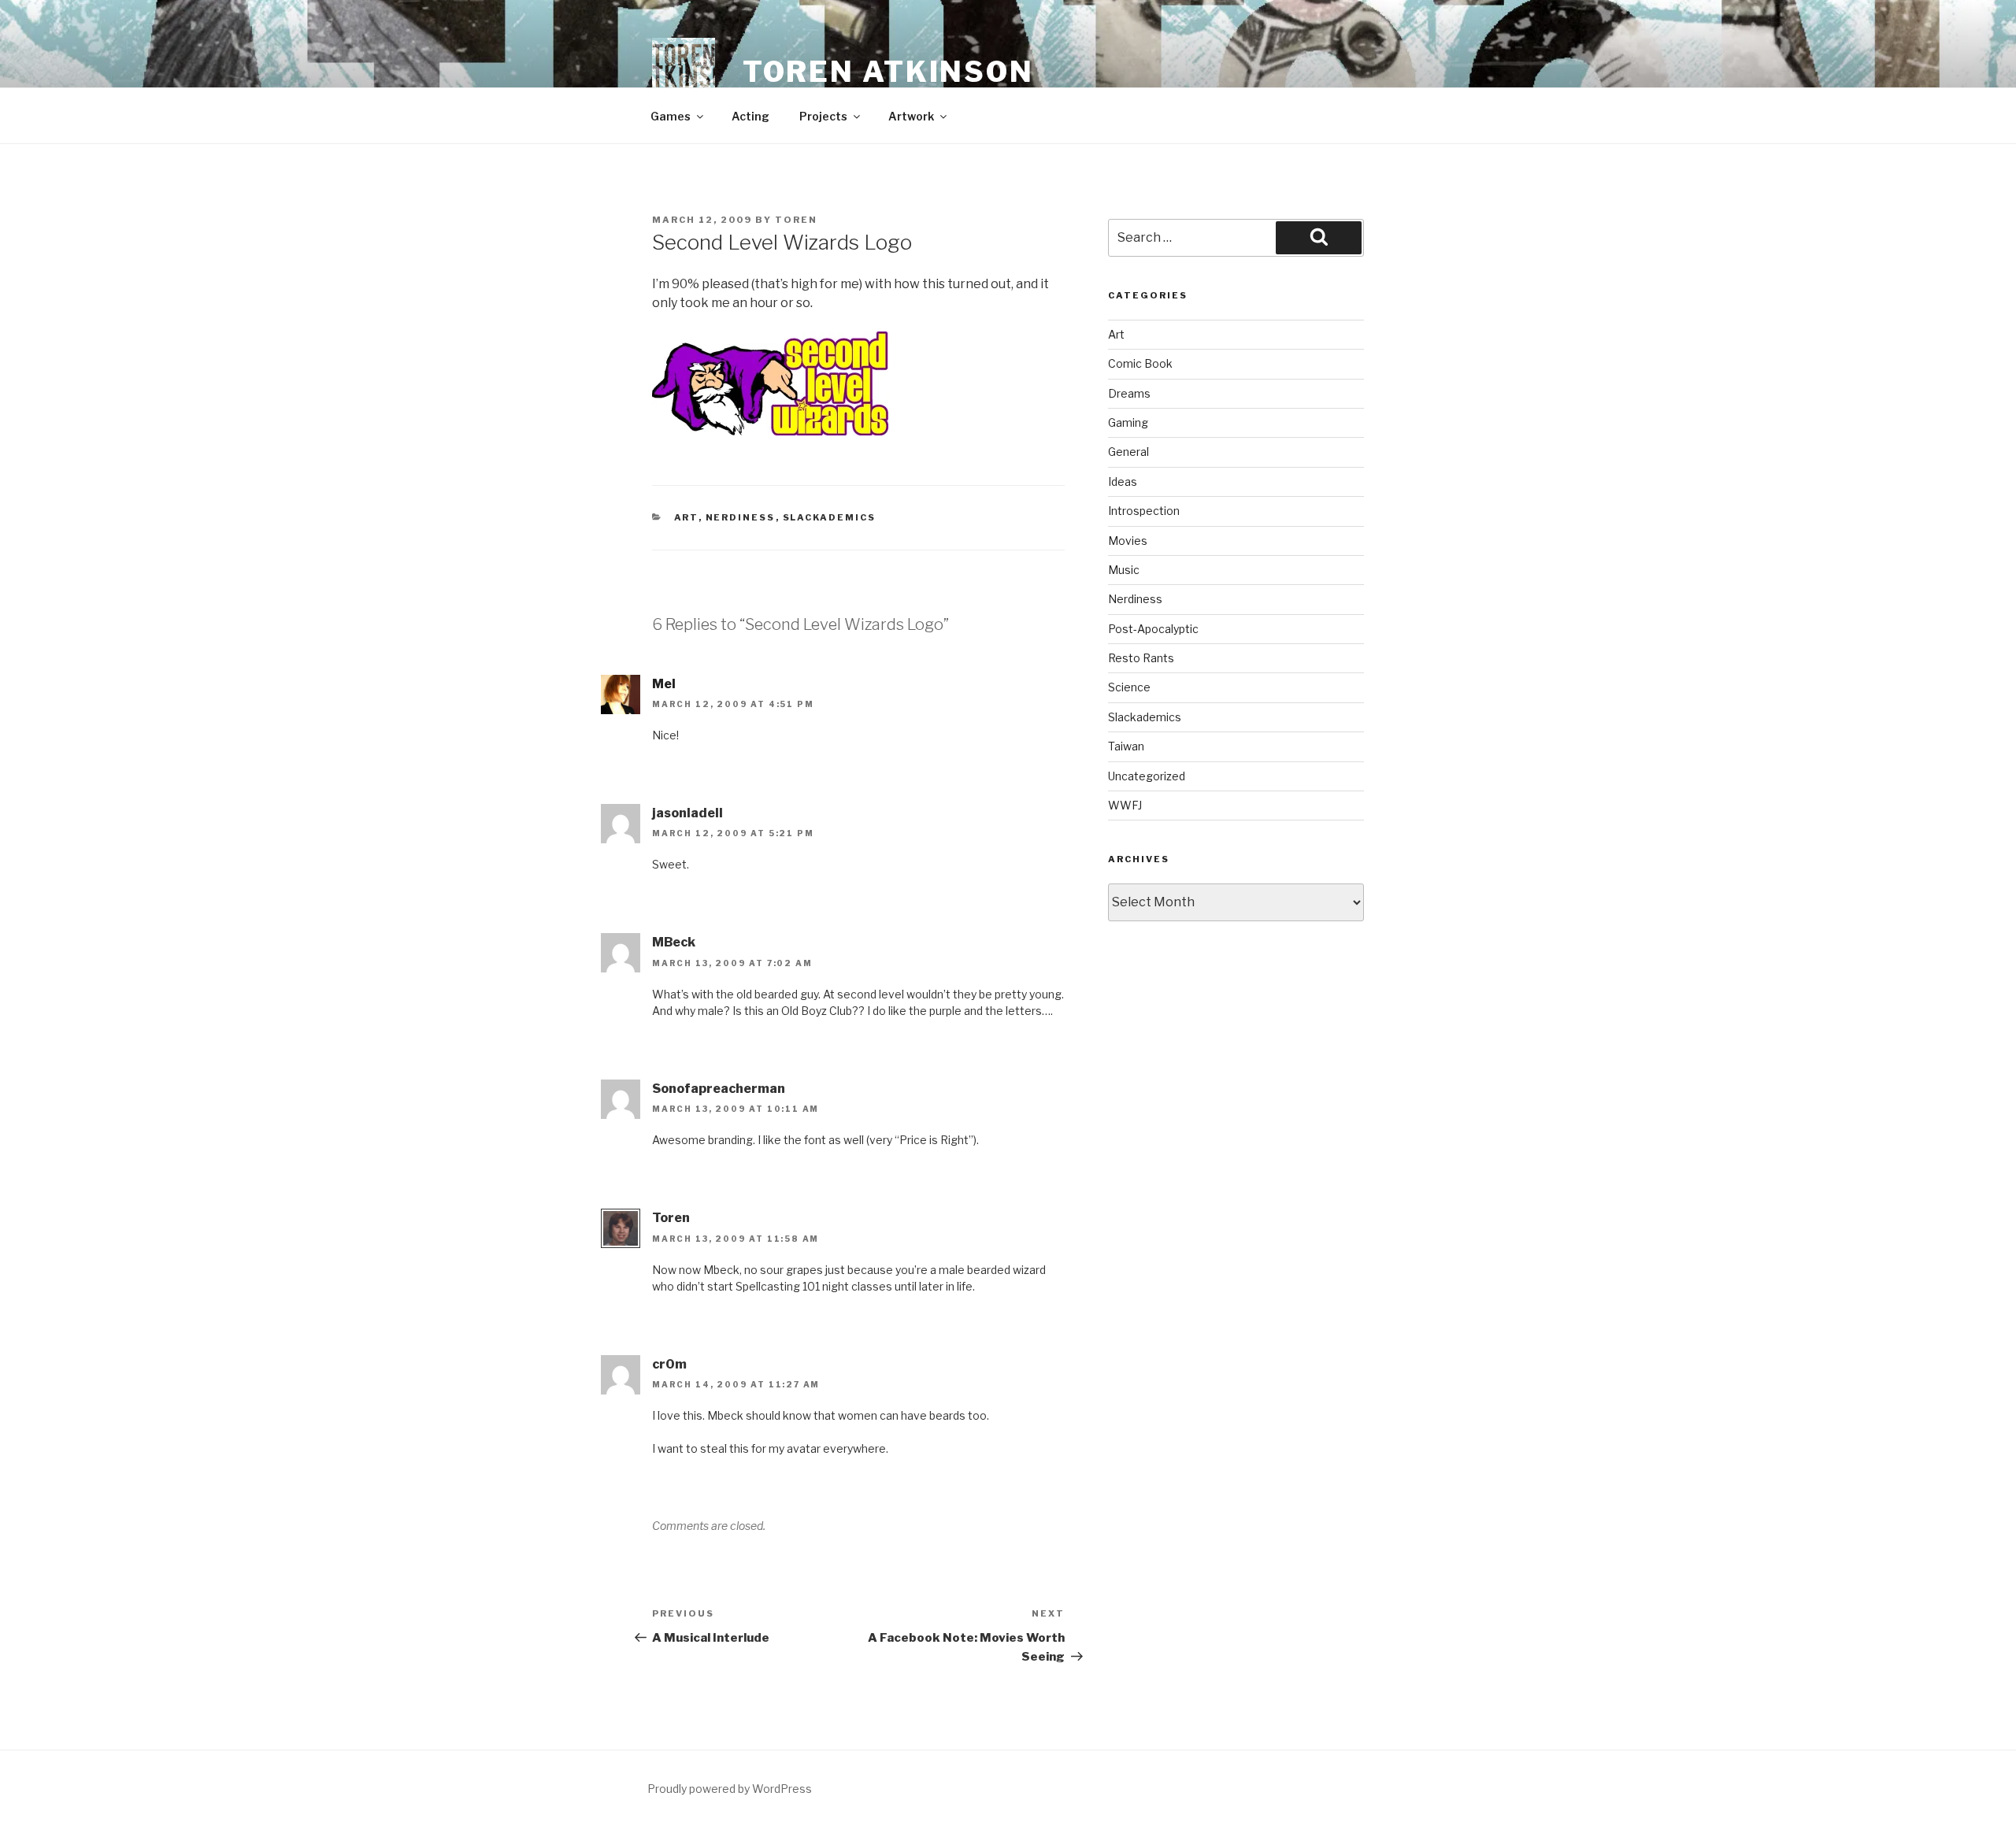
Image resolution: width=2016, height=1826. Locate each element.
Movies (1128, 541)
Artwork (911, 116)
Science (1129, 687)
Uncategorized (1147, 776)
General (1128, 452)
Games (671, 116)
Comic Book (1140, 363)
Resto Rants (1141, 658)
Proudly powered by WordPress (730, 1789)
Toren (796, 220)
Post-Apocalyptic (1153, 629)
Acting (750, 116)
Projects (823, 116)
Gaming (1128, 422)
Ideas (1123, 482)
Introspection (1144, 511)
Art (686, 517)
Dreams (1129, 393)
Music (1124, 570)
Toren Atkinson (888, 72)
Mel (664, 684)
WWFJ (1125, 805)
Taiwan (1126, 746)
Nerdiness (741, 517)
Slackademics (830, 517)
